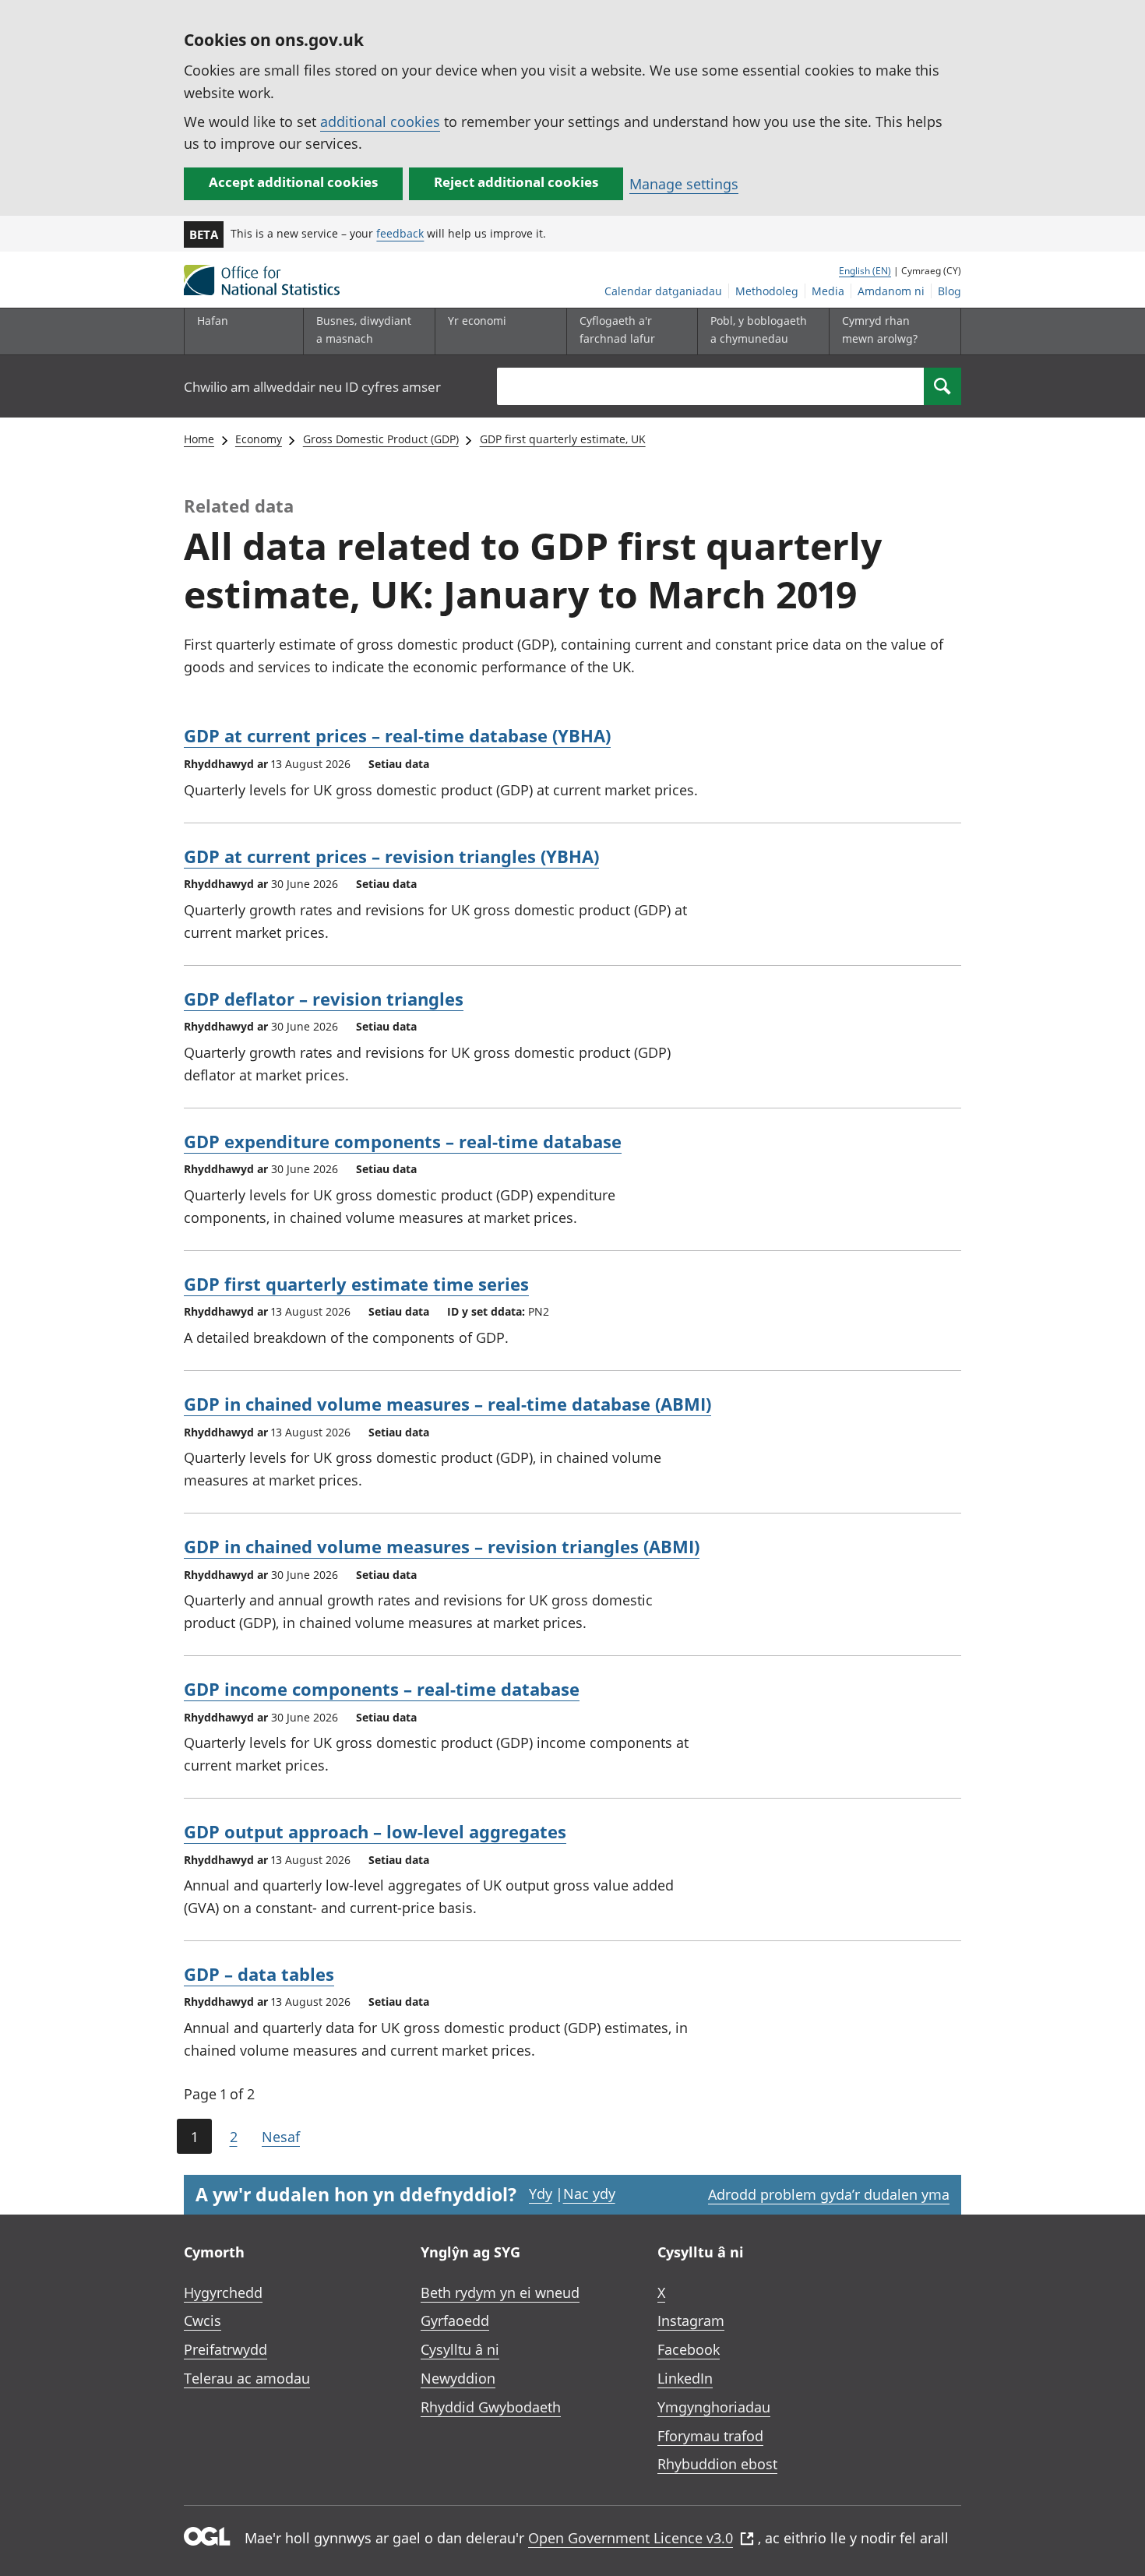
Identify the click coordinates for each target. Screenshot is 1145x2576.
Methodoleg (767, 291)
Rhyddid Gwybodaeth (491, 2407)
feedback (400, 233)
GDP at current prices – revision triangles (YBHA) (391, 856)
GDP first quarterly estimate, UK (563, 439)
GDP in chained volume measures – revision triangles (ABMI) (442, 1546)
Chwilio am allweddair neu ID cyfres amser (312, 387)
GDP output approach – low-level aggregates (375, 1831)
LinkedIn (685, 2378)
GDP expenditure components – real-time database (403, 1141)
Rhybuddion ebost (717, 2464)
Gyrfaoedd (455, 2321)
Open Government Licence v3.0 (631, 2538)
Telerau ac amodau (247, 2378)
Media (828, 291)
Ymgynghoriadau (714, 2407)
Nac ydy (589, 2194)
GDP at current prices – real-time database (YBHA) (397, 735)
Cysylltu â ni (460, 2349)
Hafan (213, 321)
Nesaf (281, 2137)
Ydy (541, 2194)
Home (199, 439)
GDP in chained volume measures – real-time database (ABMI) (447, 1404)
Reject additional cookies (516, 182)
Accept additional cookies (293, 182)
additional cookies (380, 122)
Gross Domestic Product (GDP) (381, 439)
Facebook (689, 2349)
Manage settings (684, 184)
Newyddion (458, 2378)
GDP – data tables (259, 1974)
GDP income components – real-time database (382, 1689)
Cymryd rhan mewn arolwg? (880, 329)
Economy (259, 439)
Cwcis (203, 2321)
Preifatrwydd (225, 2349)
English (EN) (865, 271)
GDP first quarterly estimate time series (356, 1284)
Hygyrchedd (223, 2292)
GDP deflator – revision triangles (324, 999)
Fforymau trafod (710, 2436)
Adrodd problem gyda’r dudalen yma (829, 2194)
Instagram (691, 2321)
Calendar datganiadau (663, 291)
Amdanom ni (891, 291)
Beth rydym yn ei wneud (500, 2292)
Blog (949, 291)
